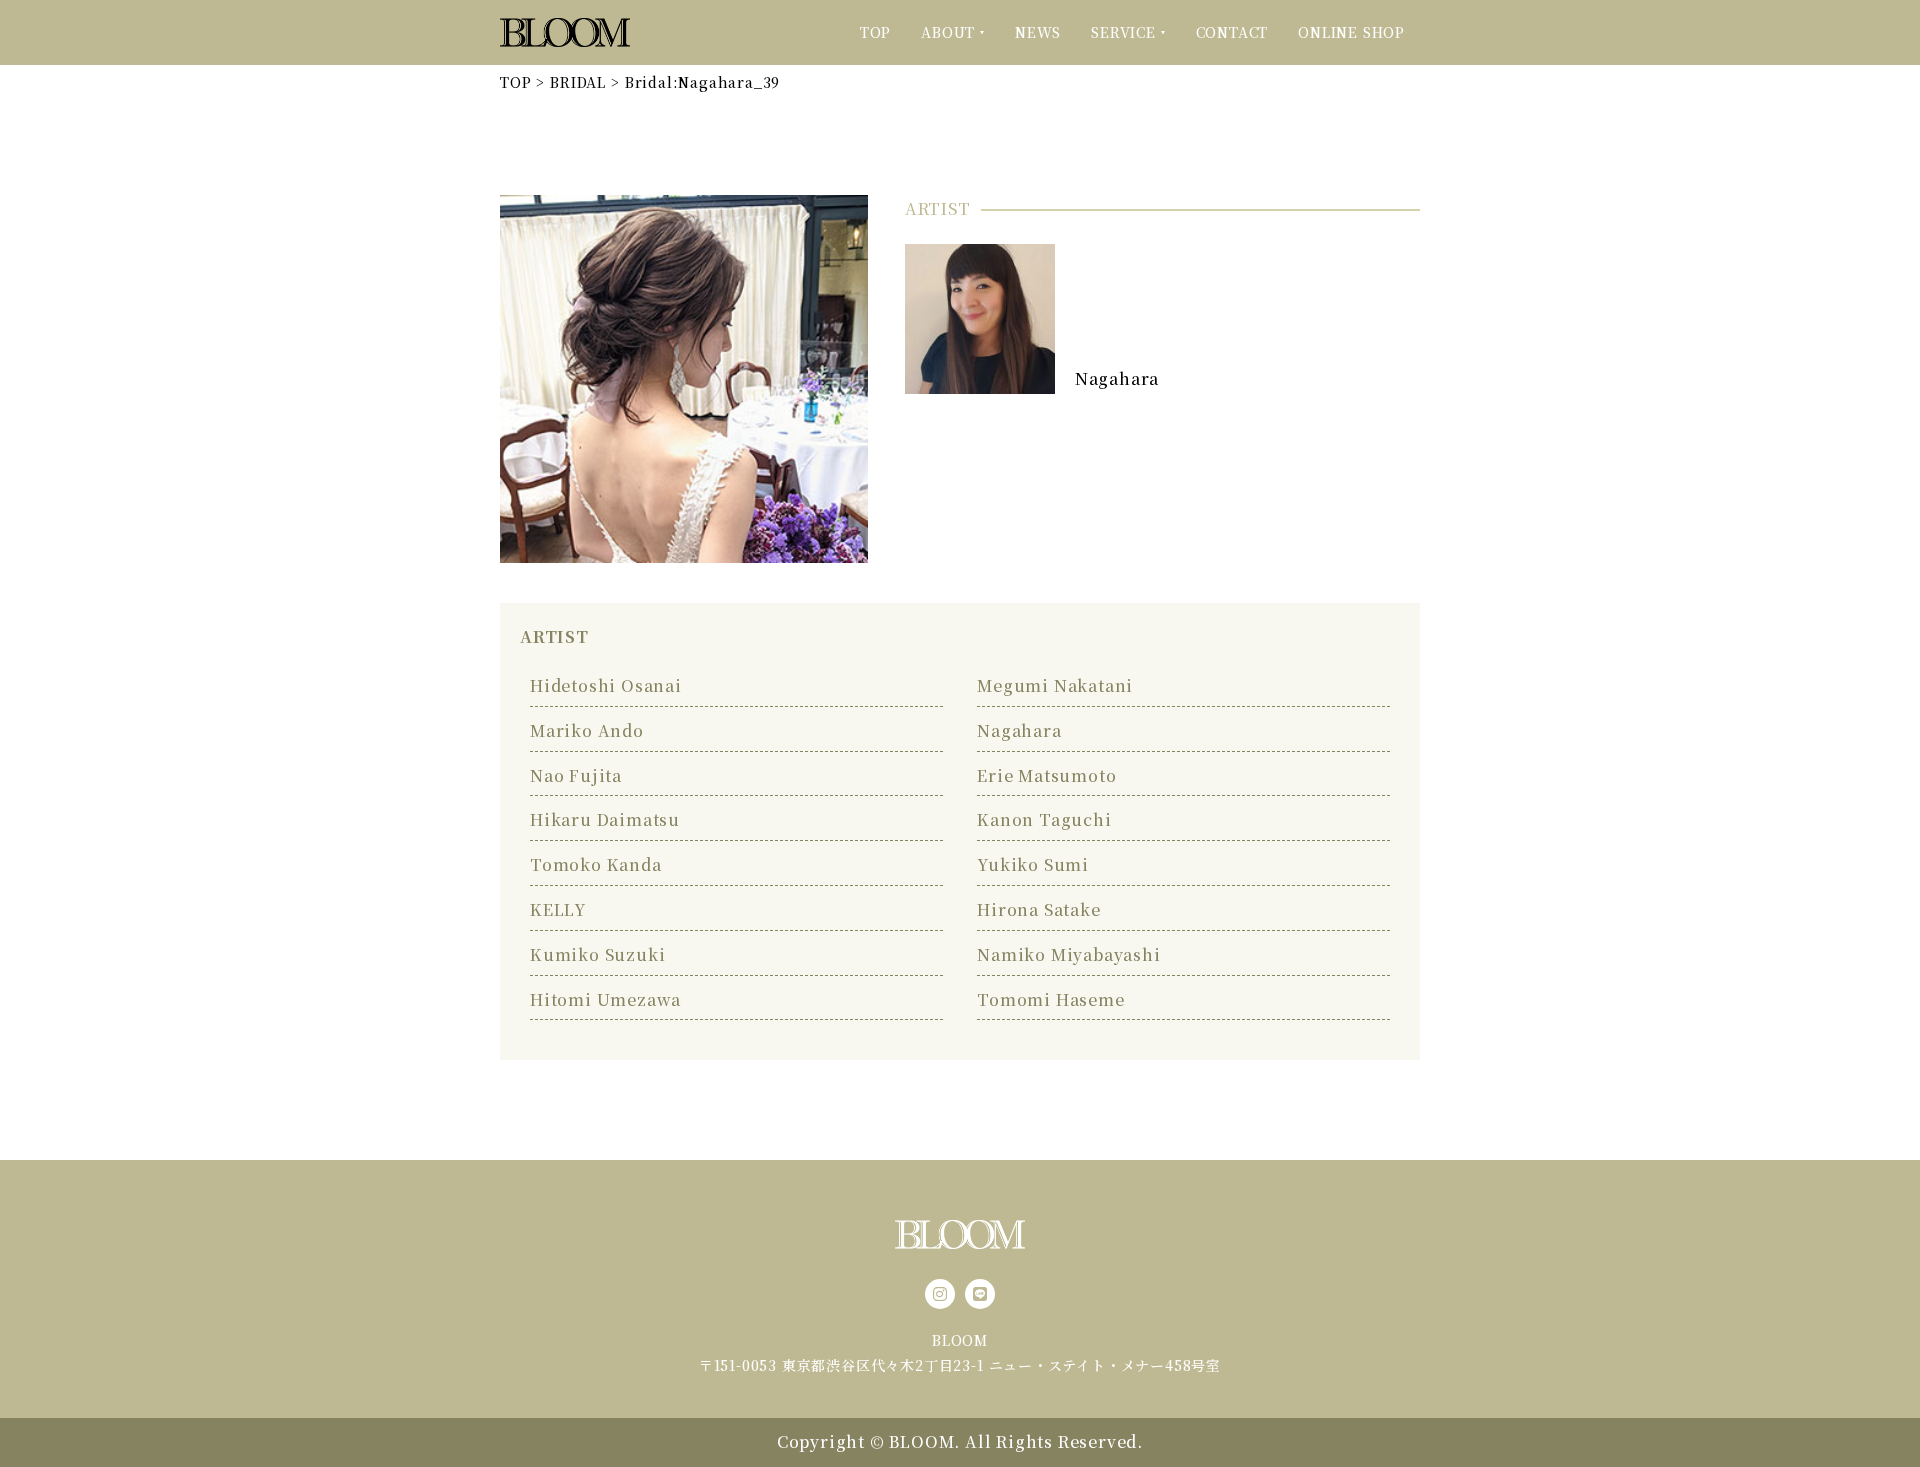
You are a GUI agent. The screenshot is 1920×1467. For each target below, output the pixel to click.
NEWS (1038, 32)
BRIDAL (578, 82)
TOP (875, 32)
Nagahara (1117, 378)
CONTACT (1232, 32)
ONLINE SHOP (1351, 32)
